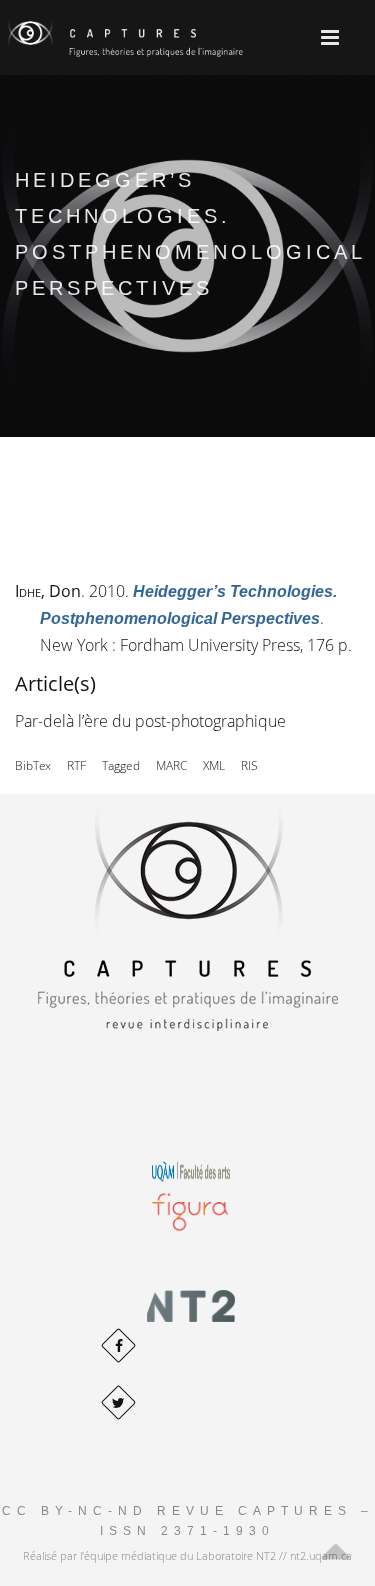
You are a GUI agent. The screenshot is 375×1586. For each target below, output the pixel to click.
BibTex (33, 765)
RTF (76, 765)
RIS (249, 765)
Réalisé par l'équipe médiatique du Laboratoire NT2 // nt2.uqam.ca (187, 1555)
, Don (48, 591)
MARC (171, 765)
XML (214, 765)
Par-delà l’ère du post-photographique (150, 721)
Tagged (121, 765)
